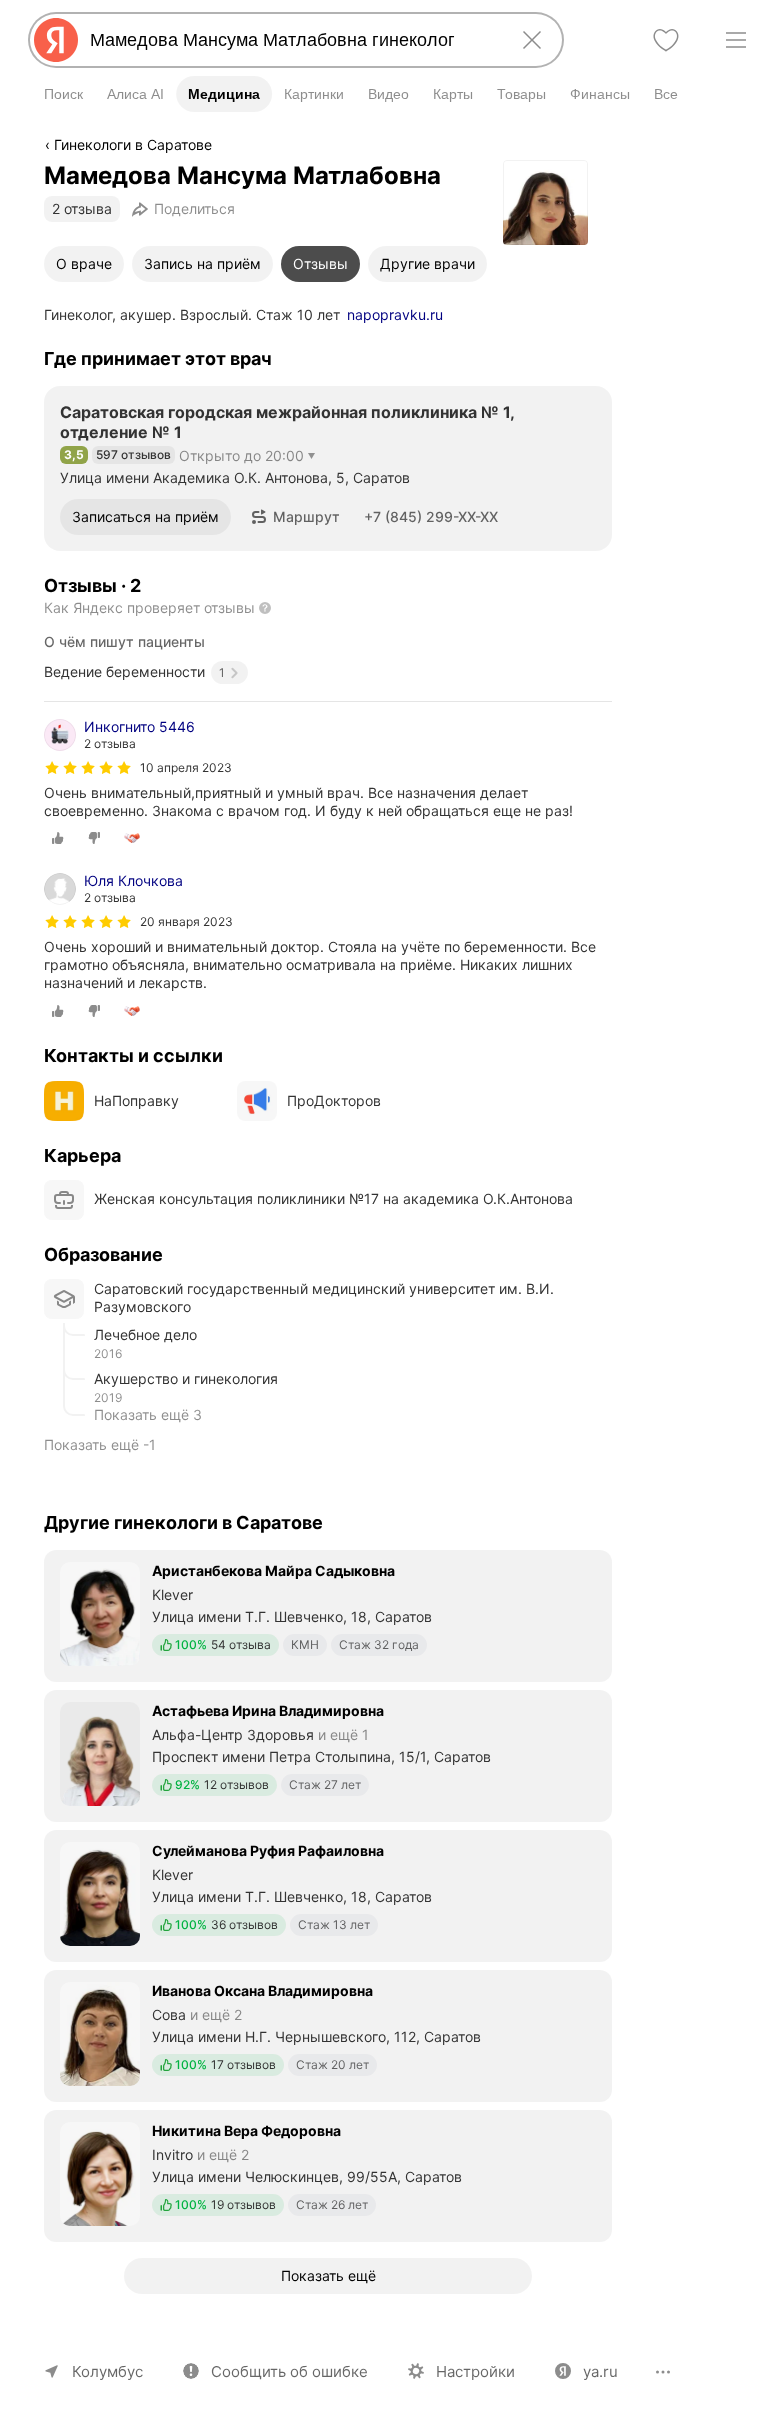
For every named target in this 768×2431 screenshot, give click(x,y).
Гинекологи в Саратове (133, 144)
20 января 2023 (186, 921)
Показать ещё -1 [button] (100, 1444)
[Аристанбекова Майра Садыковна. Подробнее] (328, 1614)
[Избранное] (666, 40)
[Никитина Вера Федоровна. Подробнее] (328, 2174)
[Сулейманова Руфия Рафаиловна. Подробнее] (328, 1894)
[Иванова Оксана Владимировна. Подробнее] (328, 2034)
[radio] (58, 838)
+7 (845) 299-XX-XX (431, 516)
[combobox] (292, 40)
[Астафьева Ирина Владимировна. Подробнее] (328, 1754)
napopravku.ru (395, 314)
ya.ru (600, 2371)
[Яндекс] (56, 40)
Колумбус (107, 2371)
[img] (88, 768)
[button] (295, 517)
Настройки (475, 2371)
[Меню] (736, 40)
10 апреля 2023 (186, 767)
